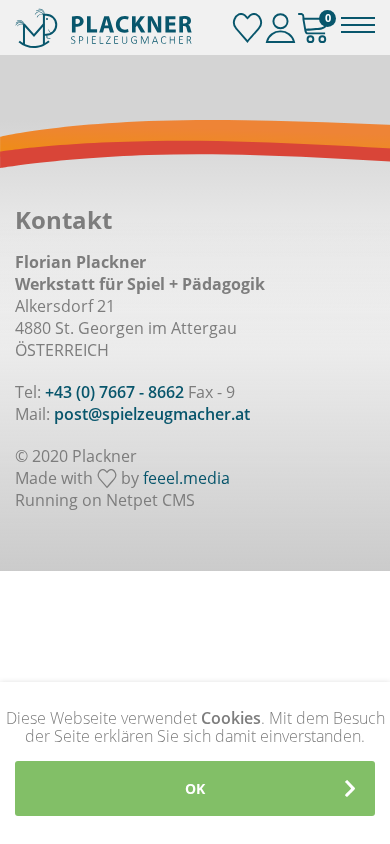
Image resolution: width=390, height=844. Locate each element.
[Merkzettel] (247, 28)
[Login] (280, 28)
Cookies (231, 718)
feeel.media (186, 478)
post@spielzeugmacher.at (152, 414)
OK (195, 788)
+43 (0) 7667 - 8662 (114, 392)
